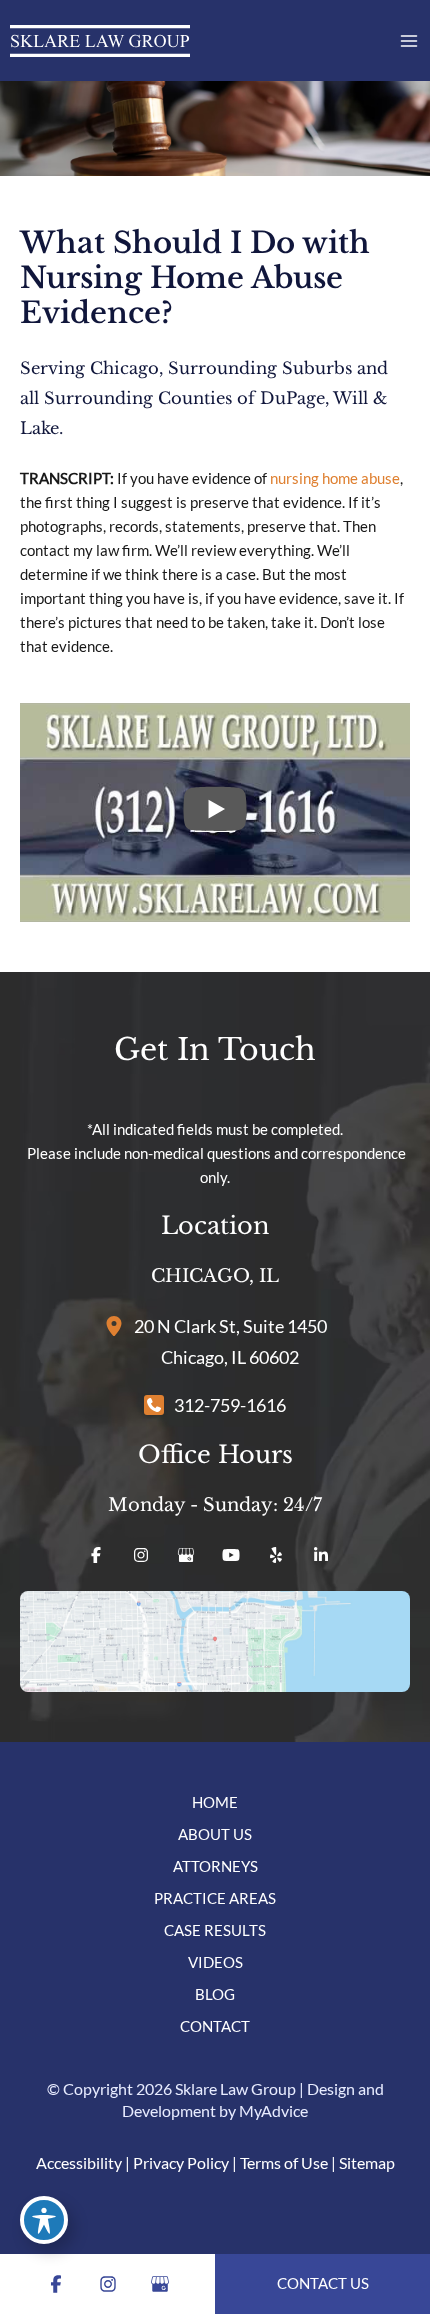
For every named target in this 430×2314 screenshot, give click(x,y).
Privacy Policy (181, 2162)
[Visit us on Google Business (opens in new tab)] (186, 1555)
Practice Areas (215, 1898)
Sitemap (367, 2162)
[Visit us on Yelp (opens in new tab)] (276, 1555)
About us (215, 1834)
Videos (215, 1962)
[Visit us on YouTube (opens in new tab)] (231, 1555)
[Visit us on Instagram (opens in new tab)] (141, 1555)
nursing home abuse (335, 478)
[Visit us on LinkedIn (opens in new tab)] (321, 1555)
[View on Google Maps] (215, 1642)
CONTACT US (323, 2283)
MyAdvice (273, 2110)
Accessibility (79, 2162)
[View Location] (119, 1325)
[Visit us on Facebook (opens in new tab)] (96, 1555)
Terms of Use (284, 2162)
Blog (215, 1994)
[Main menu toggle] (409, 41)
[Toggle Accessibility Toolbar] (44, 2220)
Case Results (215, 1930)
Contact (215, 2026)
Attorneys (215, 1866)
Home (215, 1802)
